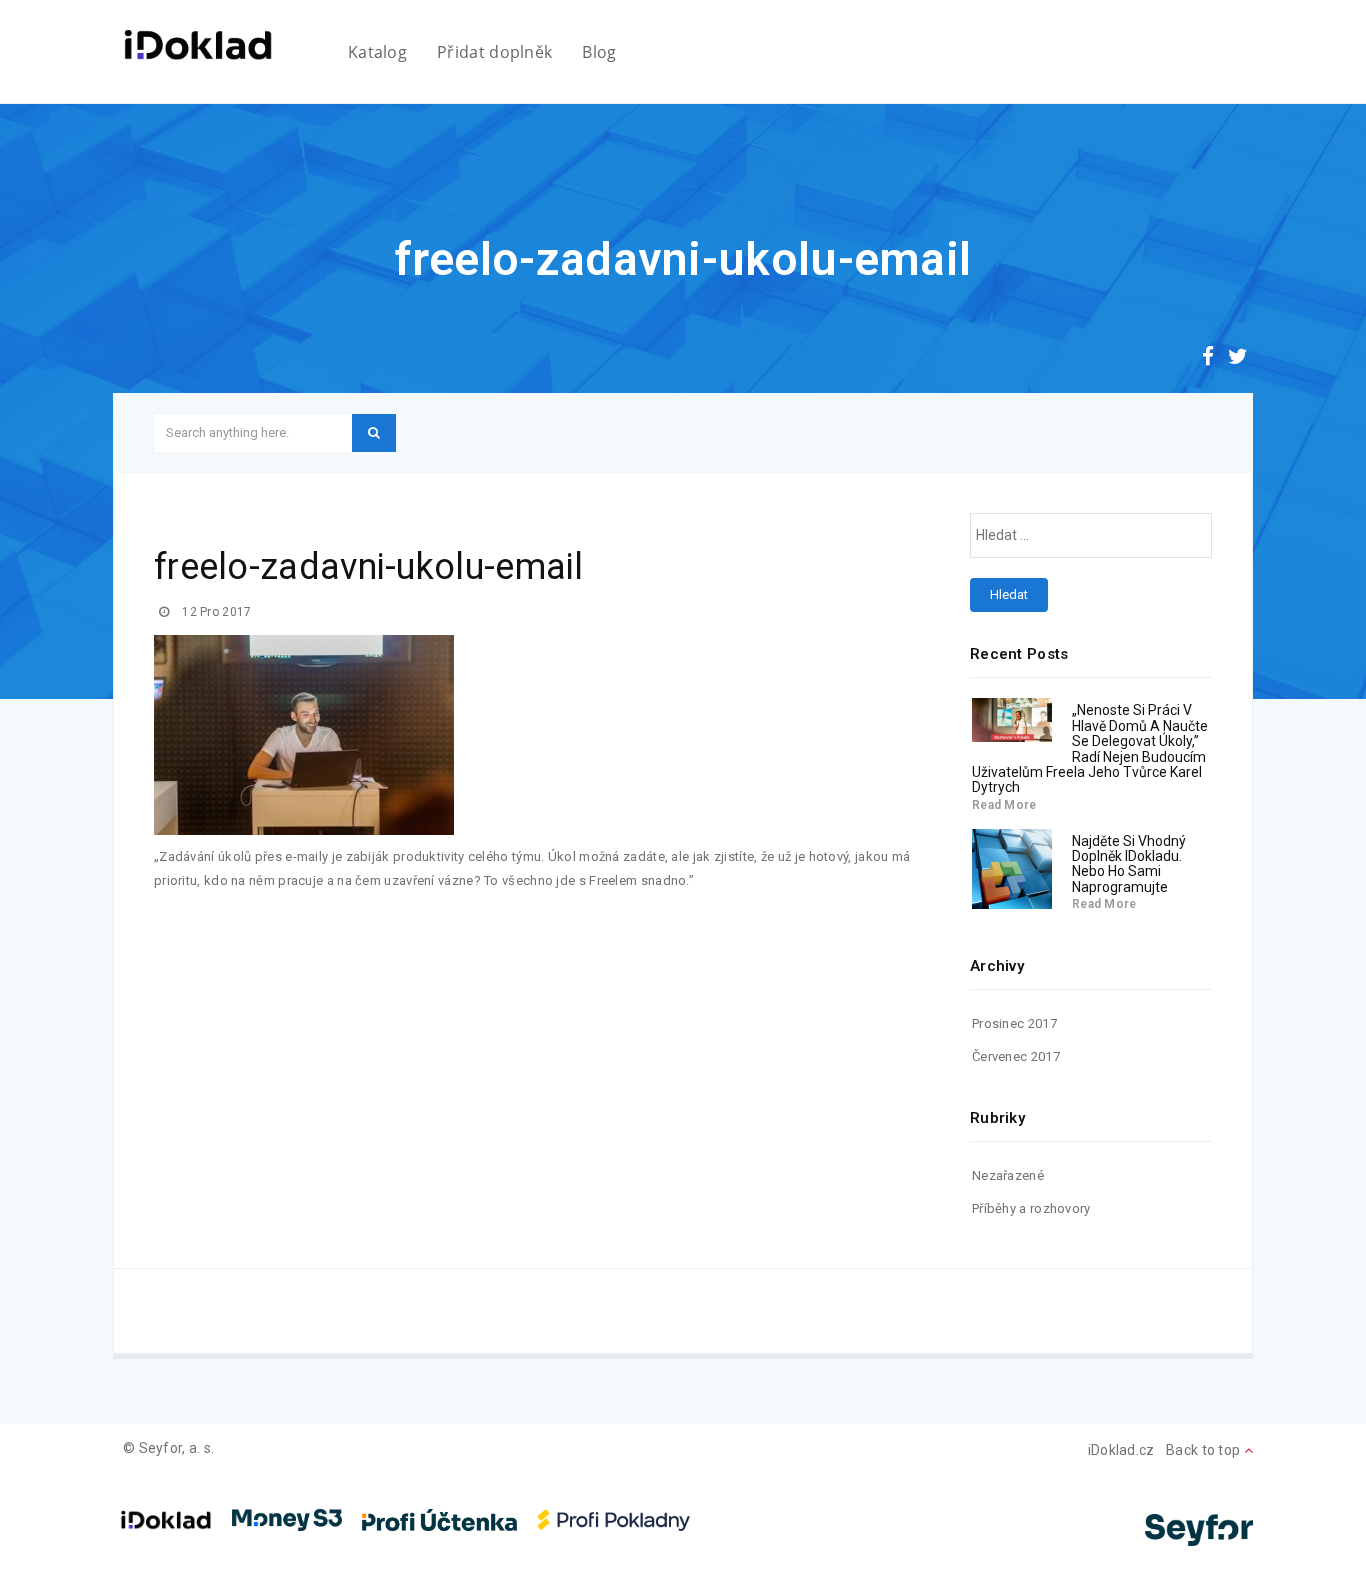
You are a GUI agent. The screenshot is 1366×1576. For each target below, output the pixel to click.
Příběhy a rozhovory (1031, 1208)
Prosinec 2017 (1014, 1023)
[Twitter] (1238, 359)
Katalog (377, 52)
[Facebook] (1208, 359)
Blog (599, 52)
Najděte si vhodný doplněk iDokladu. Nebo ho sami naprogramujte (1129, 864)
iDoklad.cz (1121, 1450)
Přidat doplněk (494, 52)
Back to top (1205, 1450)
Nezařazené (1008, 1175)
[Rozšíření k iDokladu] (198, 45)
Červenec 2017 (1016, 1056)
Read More (1004, 805)
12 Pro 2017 (215, 612)
